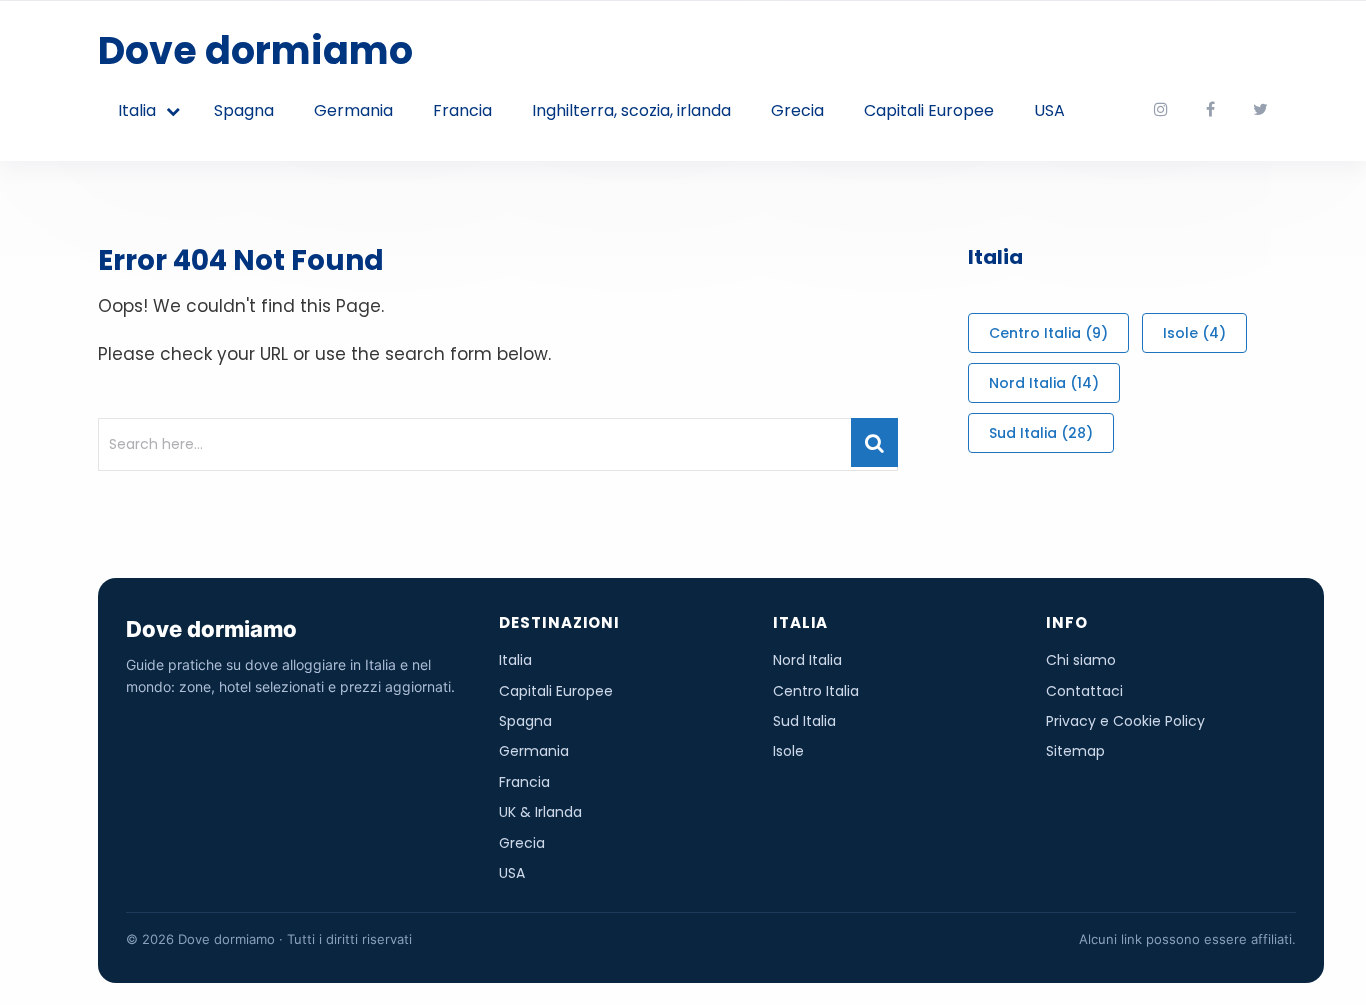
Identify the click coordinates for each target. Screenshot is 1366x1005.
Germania (353, 110)
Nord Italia (1044, 383)
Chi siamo (1081, 660)
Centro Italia (1048, 333)
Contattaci (1084, 691)
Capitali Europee (929, 110)
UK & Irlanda (540, 812)
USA (1049, 110)
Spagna (244, 110)
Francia (462, 110)
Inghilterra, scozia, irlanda (631, 110)
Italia (137, 110)
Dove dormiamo (255, 51)
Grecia (797, 110)
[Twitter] (1260, 110)
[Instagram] (1161, 110)
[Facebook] (1210, 110)
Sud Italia (1041, 433)
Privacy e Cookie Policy (1125, 721)
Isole (1194, 333)
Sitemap (1075, 751)
